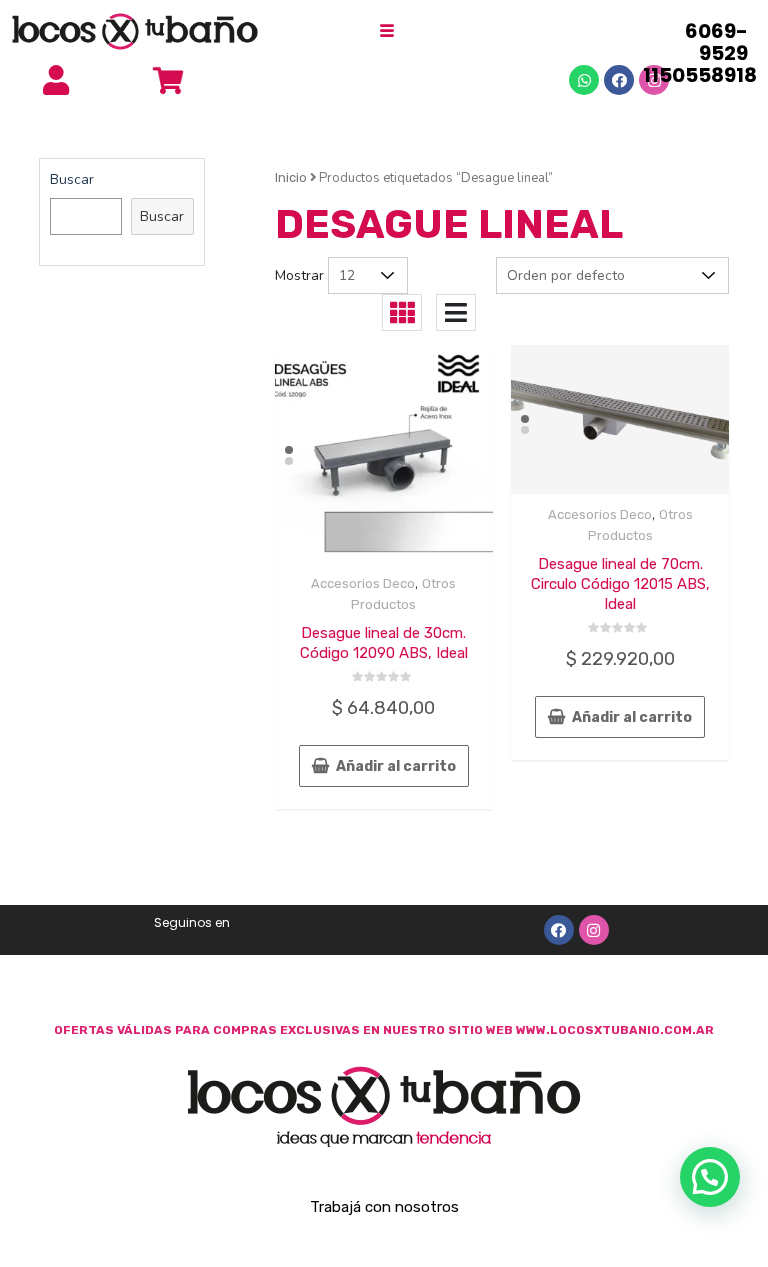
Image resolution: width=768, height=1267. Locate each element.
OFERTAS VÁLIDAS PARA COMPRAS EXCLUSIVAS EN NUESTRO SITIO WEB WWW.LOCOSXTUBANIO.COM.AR (384, 1030)
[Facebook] (619, 80)
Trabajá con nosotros (384, 1207)
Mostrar (299, 275)
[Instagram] (594, 930)
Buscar (72, 179)
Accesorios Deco (363, 583)
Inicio (291, 177)
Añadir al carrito (396, 766)
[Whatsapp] (584, 80)
